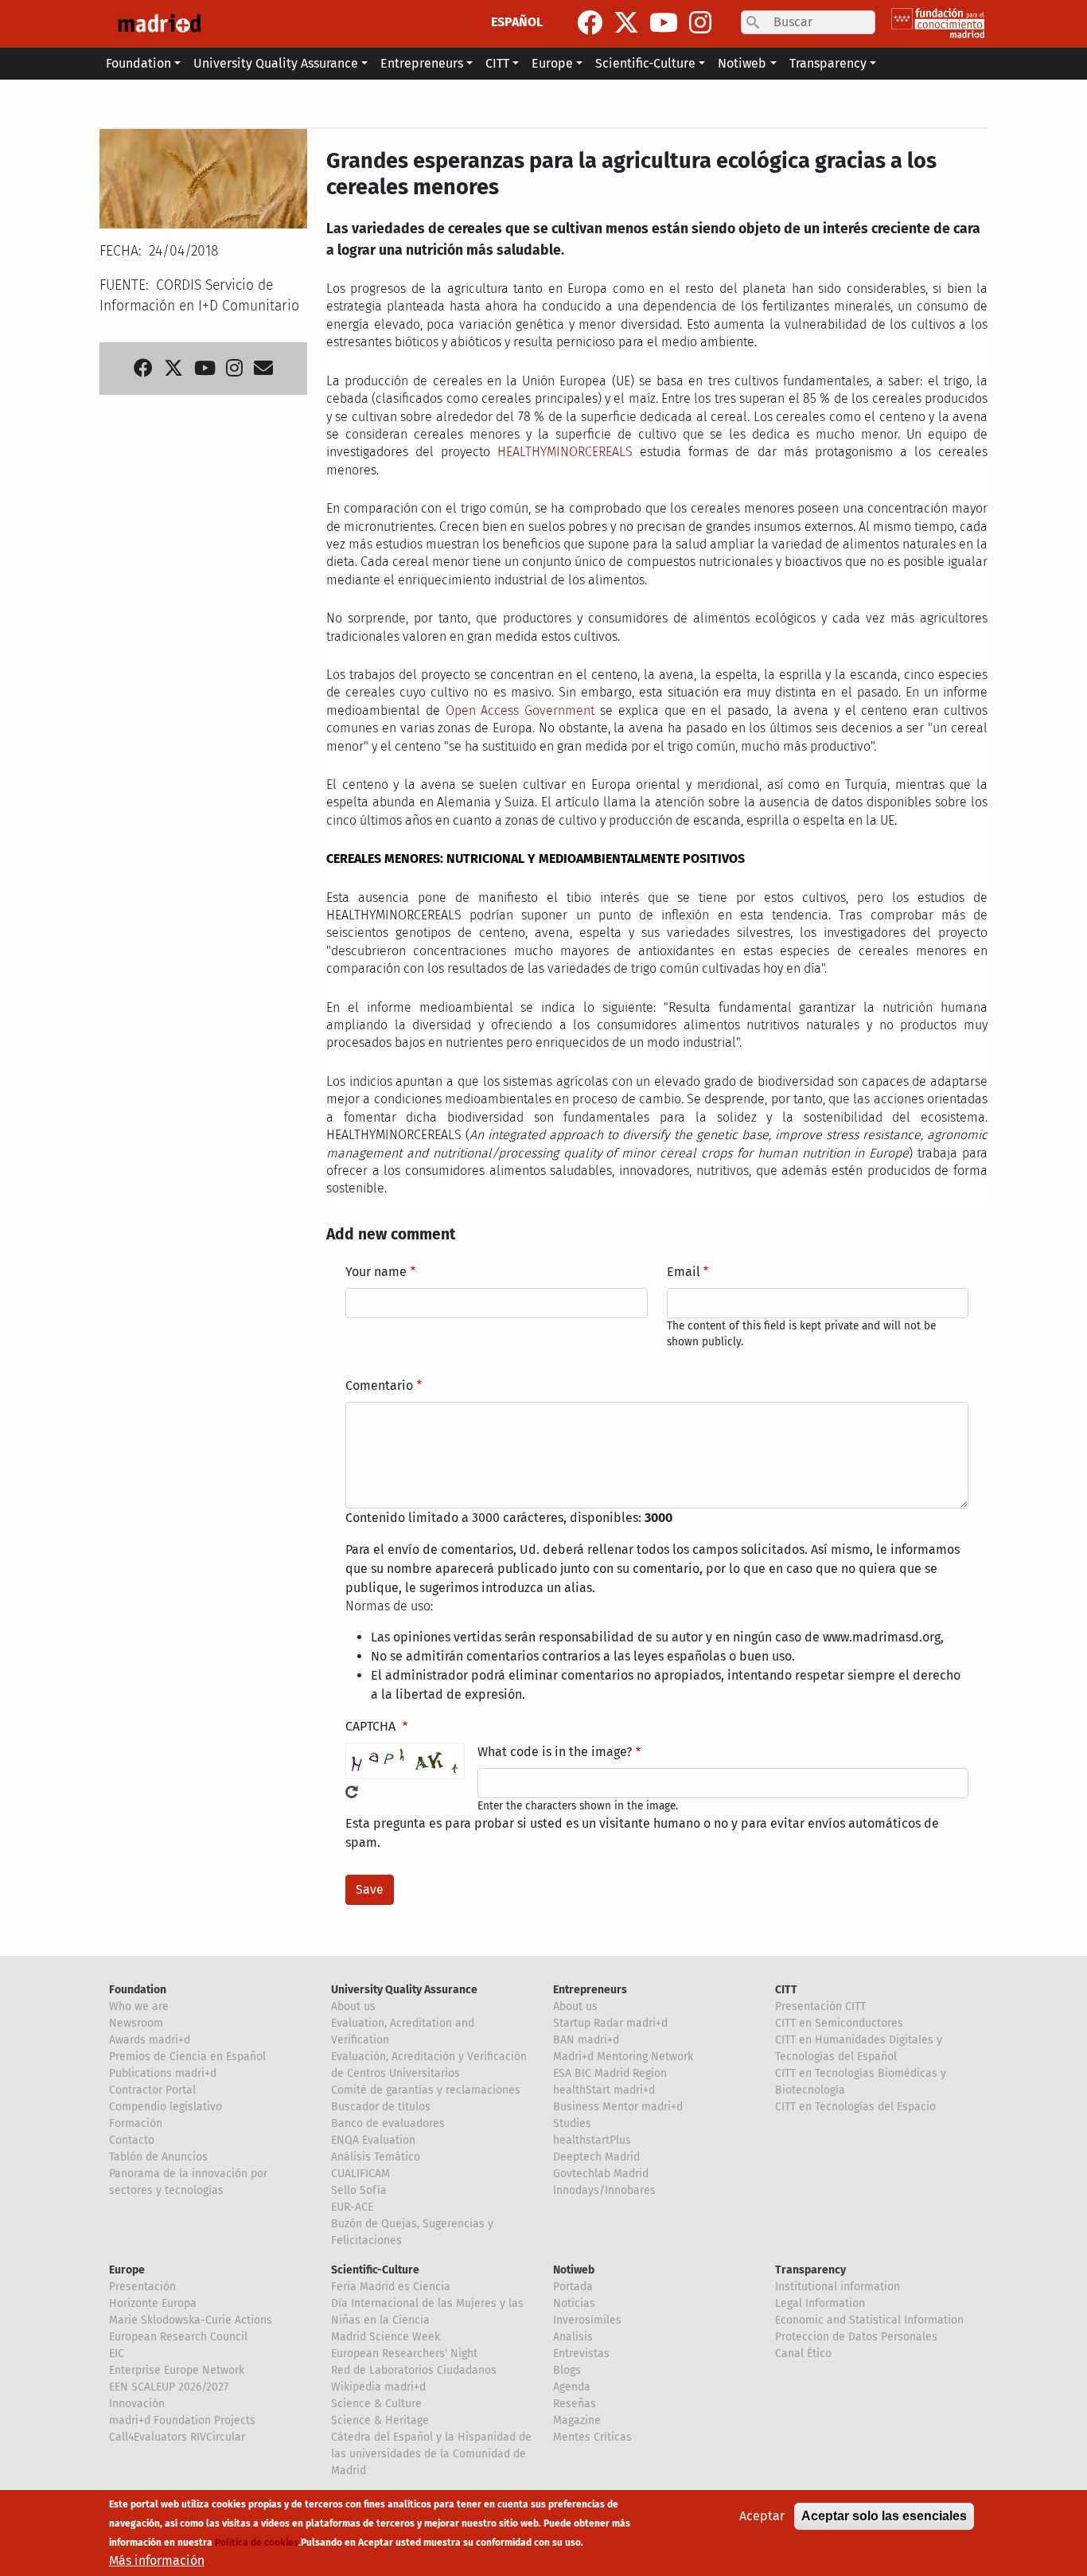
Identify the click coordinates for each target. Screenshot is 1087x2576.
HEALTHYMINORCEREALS (565, 452)
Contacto (132, 2140)
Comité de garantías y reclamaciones (426, 2090)
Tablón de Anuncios (158, 2157)
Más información (157, 2560)
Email (684, 1272)
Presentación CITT (820, 2006)
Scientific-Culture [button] (645, 63)
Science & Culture (376, 2404)
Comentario (379, 1386)
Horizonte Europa (153, 2303)
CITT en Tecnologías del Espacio (855, 2107)
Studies (572, 2123)
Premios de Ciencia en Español (187, 2057)
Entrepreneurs (590, 1990)
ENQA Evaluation (373, 2140)
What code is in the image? (555, 1752)
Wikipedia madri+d (378, 2387)
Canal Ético (803, 2354)
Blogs (567, 2370)
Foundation (138, 1990)
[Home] (159, 24)
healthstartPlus (592, 2140)
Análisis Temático (376, 2157)
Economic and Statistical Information (869, 2320)
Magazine (577, 2420)
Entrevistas (581, 2354)
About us (353, 2006)
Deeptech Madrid (596, 2157)
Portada (573, 2287)
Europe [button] (552, 63)
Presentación (142, 2287)
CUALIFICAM (360, 2174)
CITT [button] (497, 63)
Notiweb (574, 2270)
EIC (117, 2354)
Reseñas (575, 2404)
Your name (376, 1272)
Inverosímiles (587, 2320)
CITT (786, 1990)
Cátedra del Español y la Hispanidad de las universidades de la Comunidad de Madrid (431, 2454)
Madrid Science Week (386, 2337)
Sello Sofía (359, 2190)
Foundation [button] (138, 63)
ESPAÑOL (517, 22)
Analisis (573, 2337)
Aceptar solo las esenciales (884, 2516)
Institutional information (838, 2287)
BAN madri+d (586, 2040)
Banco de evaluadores (388, 2123)
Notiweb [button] (742, 63)
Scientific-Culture (375, 2270)
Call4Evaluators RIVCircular (177, 2437)
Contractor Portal (152, 2090)
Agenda (572, 2387)
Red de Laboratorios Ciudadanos (414, 2370)
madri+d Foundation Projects (182, 2420)
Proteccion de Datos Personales (856, 2337)
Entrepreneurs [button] (422, 63)
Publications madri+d (163, 2073)
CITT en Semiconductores (839, 2023)
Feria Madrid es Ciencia (391, 2287)
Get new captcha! (352, 1792)
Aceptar (762, 2516)
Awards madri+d (150, 2040)
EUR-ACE (352, 2207)
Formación (136, 2123)
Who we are (139, 2006)
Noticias (574, 2303)
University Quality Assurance (404, 1990)
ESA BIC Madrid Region (610, 2073)
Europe (127, 2270)
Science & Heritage (380, 2420)
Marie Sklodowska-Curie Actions (191, 2320)
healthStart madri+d (604, 2090)
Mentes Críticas (592, 2437)
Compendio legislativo (166, 2107)
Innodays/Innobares (604, 2190)
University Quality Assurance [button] (276, 63)
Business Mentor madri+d (618, 2107)
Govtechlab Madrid (601, 2174)
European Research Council (178, 2337)
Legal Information (820, 2303)
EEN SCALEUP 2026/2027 (169, 2387)
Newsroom (136, 2023)
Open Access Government (520, 710)
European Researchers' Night (404, 2354)
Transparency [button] (828, 63)
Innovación (137, 2404)
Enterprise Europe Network (177, 2370)
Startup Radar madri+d (610, 2023)
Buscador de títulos (381, 2107)
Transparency (810, 2270)
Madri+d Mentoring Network (623, 2057)
